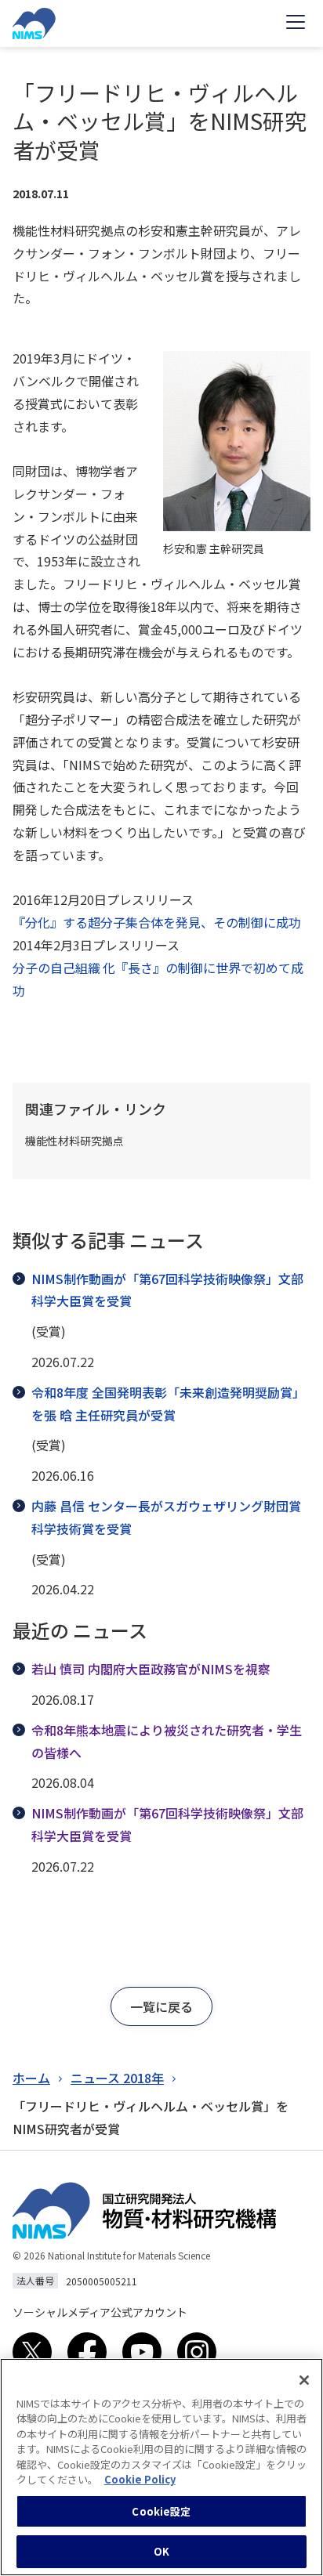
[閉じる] (304, 2380)
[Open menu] (296, 24)
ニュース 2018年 (117, 2078)
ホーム (31, 2078)
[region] (161, 2467)
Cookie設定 (161, 2511)
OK (161, 2551)
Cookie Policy (140, 2479)
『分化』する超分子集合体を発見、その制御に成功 (157, 922)
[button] (161, 2006)
